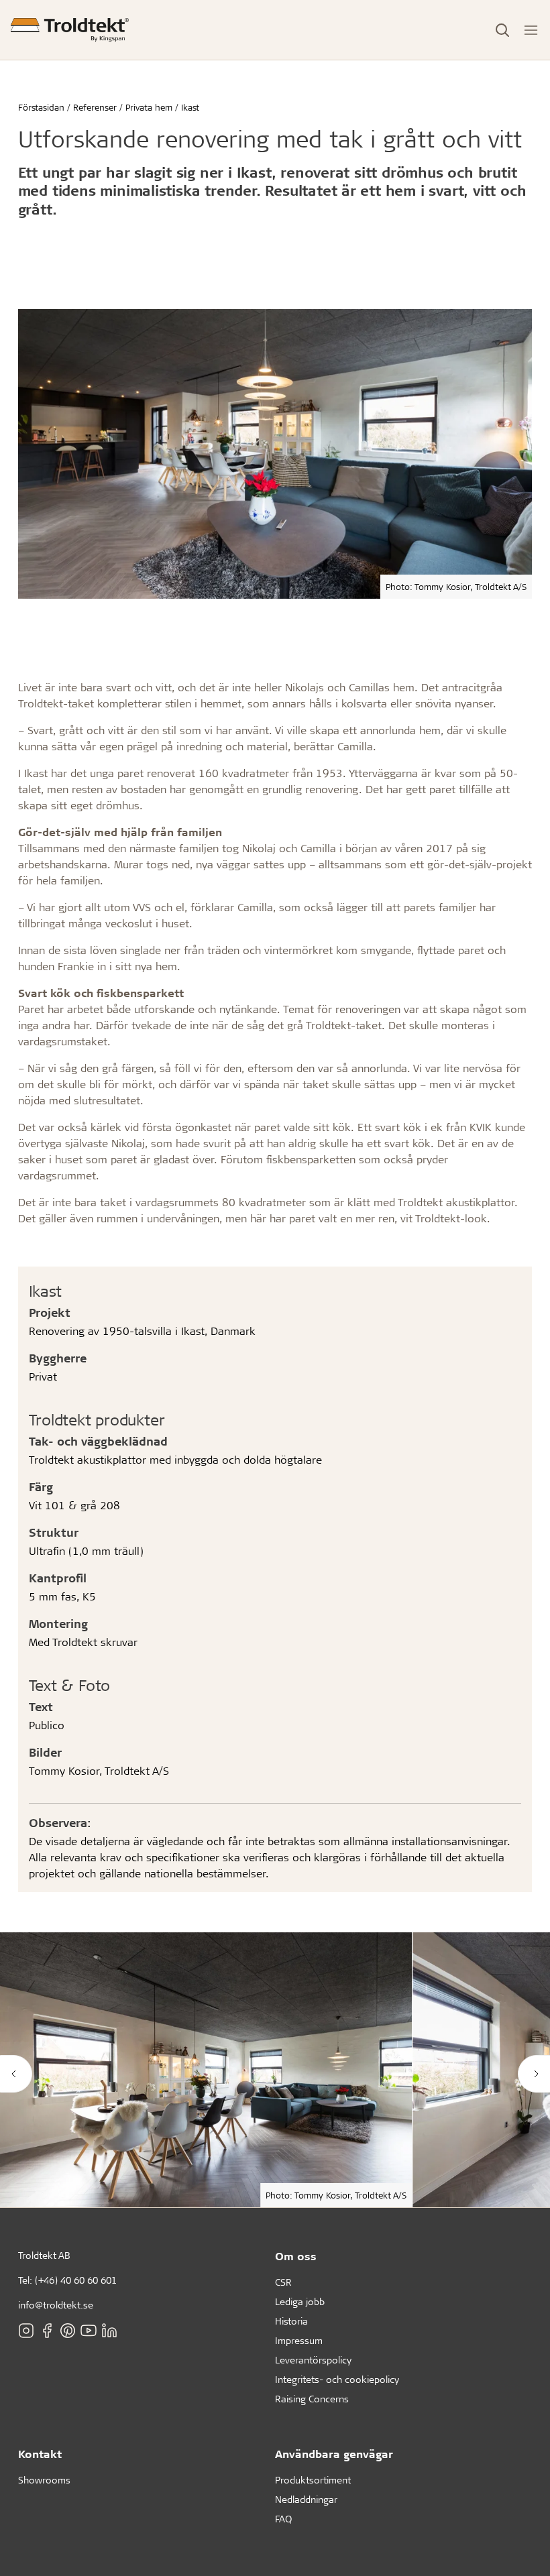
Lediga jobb (300, 2301)
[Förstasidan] (70, 30)
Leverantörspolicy (313, 2360)
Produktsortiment (313, 2480)
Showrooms (44, 2480)
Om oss (296, 2256)
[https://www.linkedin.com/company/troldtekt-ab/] (109, 2331)
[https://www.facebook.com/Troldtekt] (47, 2331)
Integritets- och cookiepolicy (337, 2379)
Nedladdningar (306, 2499)
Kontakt (40, 2454)
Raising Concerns (312, 2399)
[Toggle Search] (502, 30)
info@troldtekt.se (56, 2305)
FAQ (283, 2519)
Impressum (299, 2340)
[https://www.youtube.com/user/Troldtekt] (89, 2331)
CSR (283, 2282)
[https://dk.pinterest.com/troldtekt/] (68, 2331)
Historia (291, 2321)
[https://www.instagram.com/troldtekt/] (26, 2331)
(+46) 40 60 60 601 (76, 2280)
